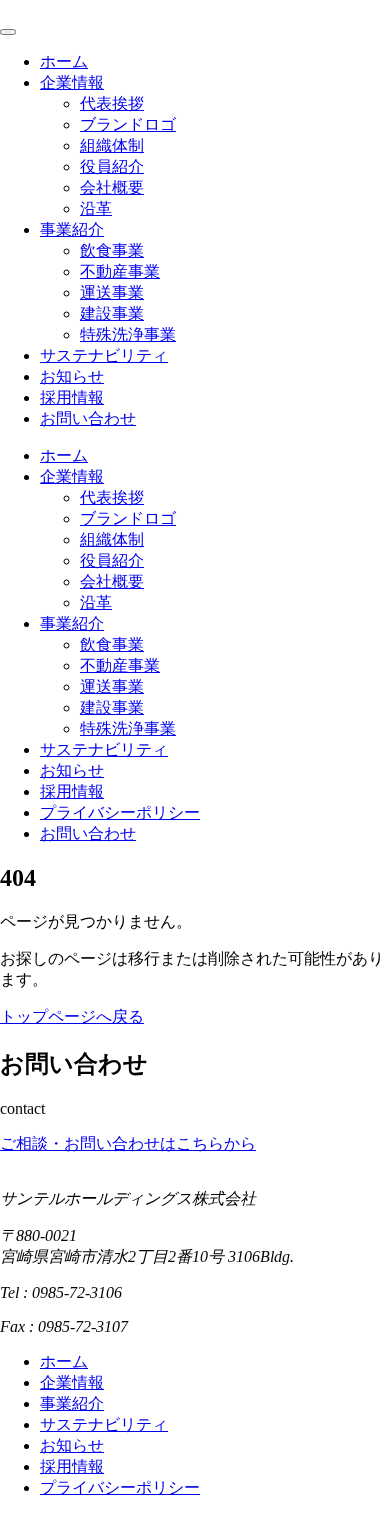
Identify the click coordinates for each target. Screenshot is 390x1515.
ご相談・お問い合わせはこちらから (128, 1143)
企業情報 (72, 82)
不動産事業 (120, 271)
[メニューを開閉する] (8, 32)
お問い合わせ (88, 418)
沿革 (96, 208)
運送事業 (112, 292)
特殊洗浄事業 (128, 334)
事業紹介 (72, 229)
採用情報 (72, 397)
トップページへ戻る (72, 1016)
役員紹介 (112, 166)
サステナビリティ (104, 355)
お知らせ (72, 376)
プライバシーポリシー (120, 812)
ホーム (64, 61)
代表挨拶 (112, 103)
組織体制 (112, 145)
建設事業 (112, 313)
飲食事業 (112, 250)
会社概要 (112, 187)
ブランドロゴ (128, 124)
